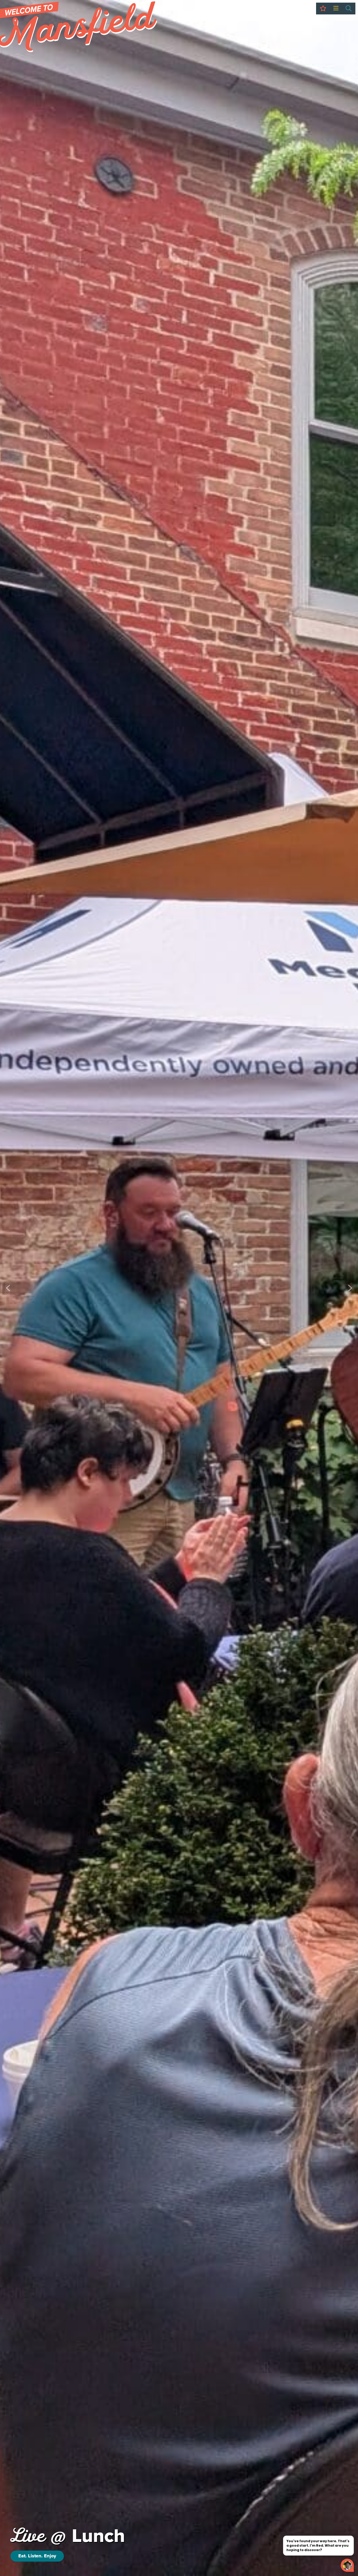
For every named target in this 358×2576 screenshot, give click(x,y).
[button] (8, 1288)
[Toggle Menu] (336, 9)
